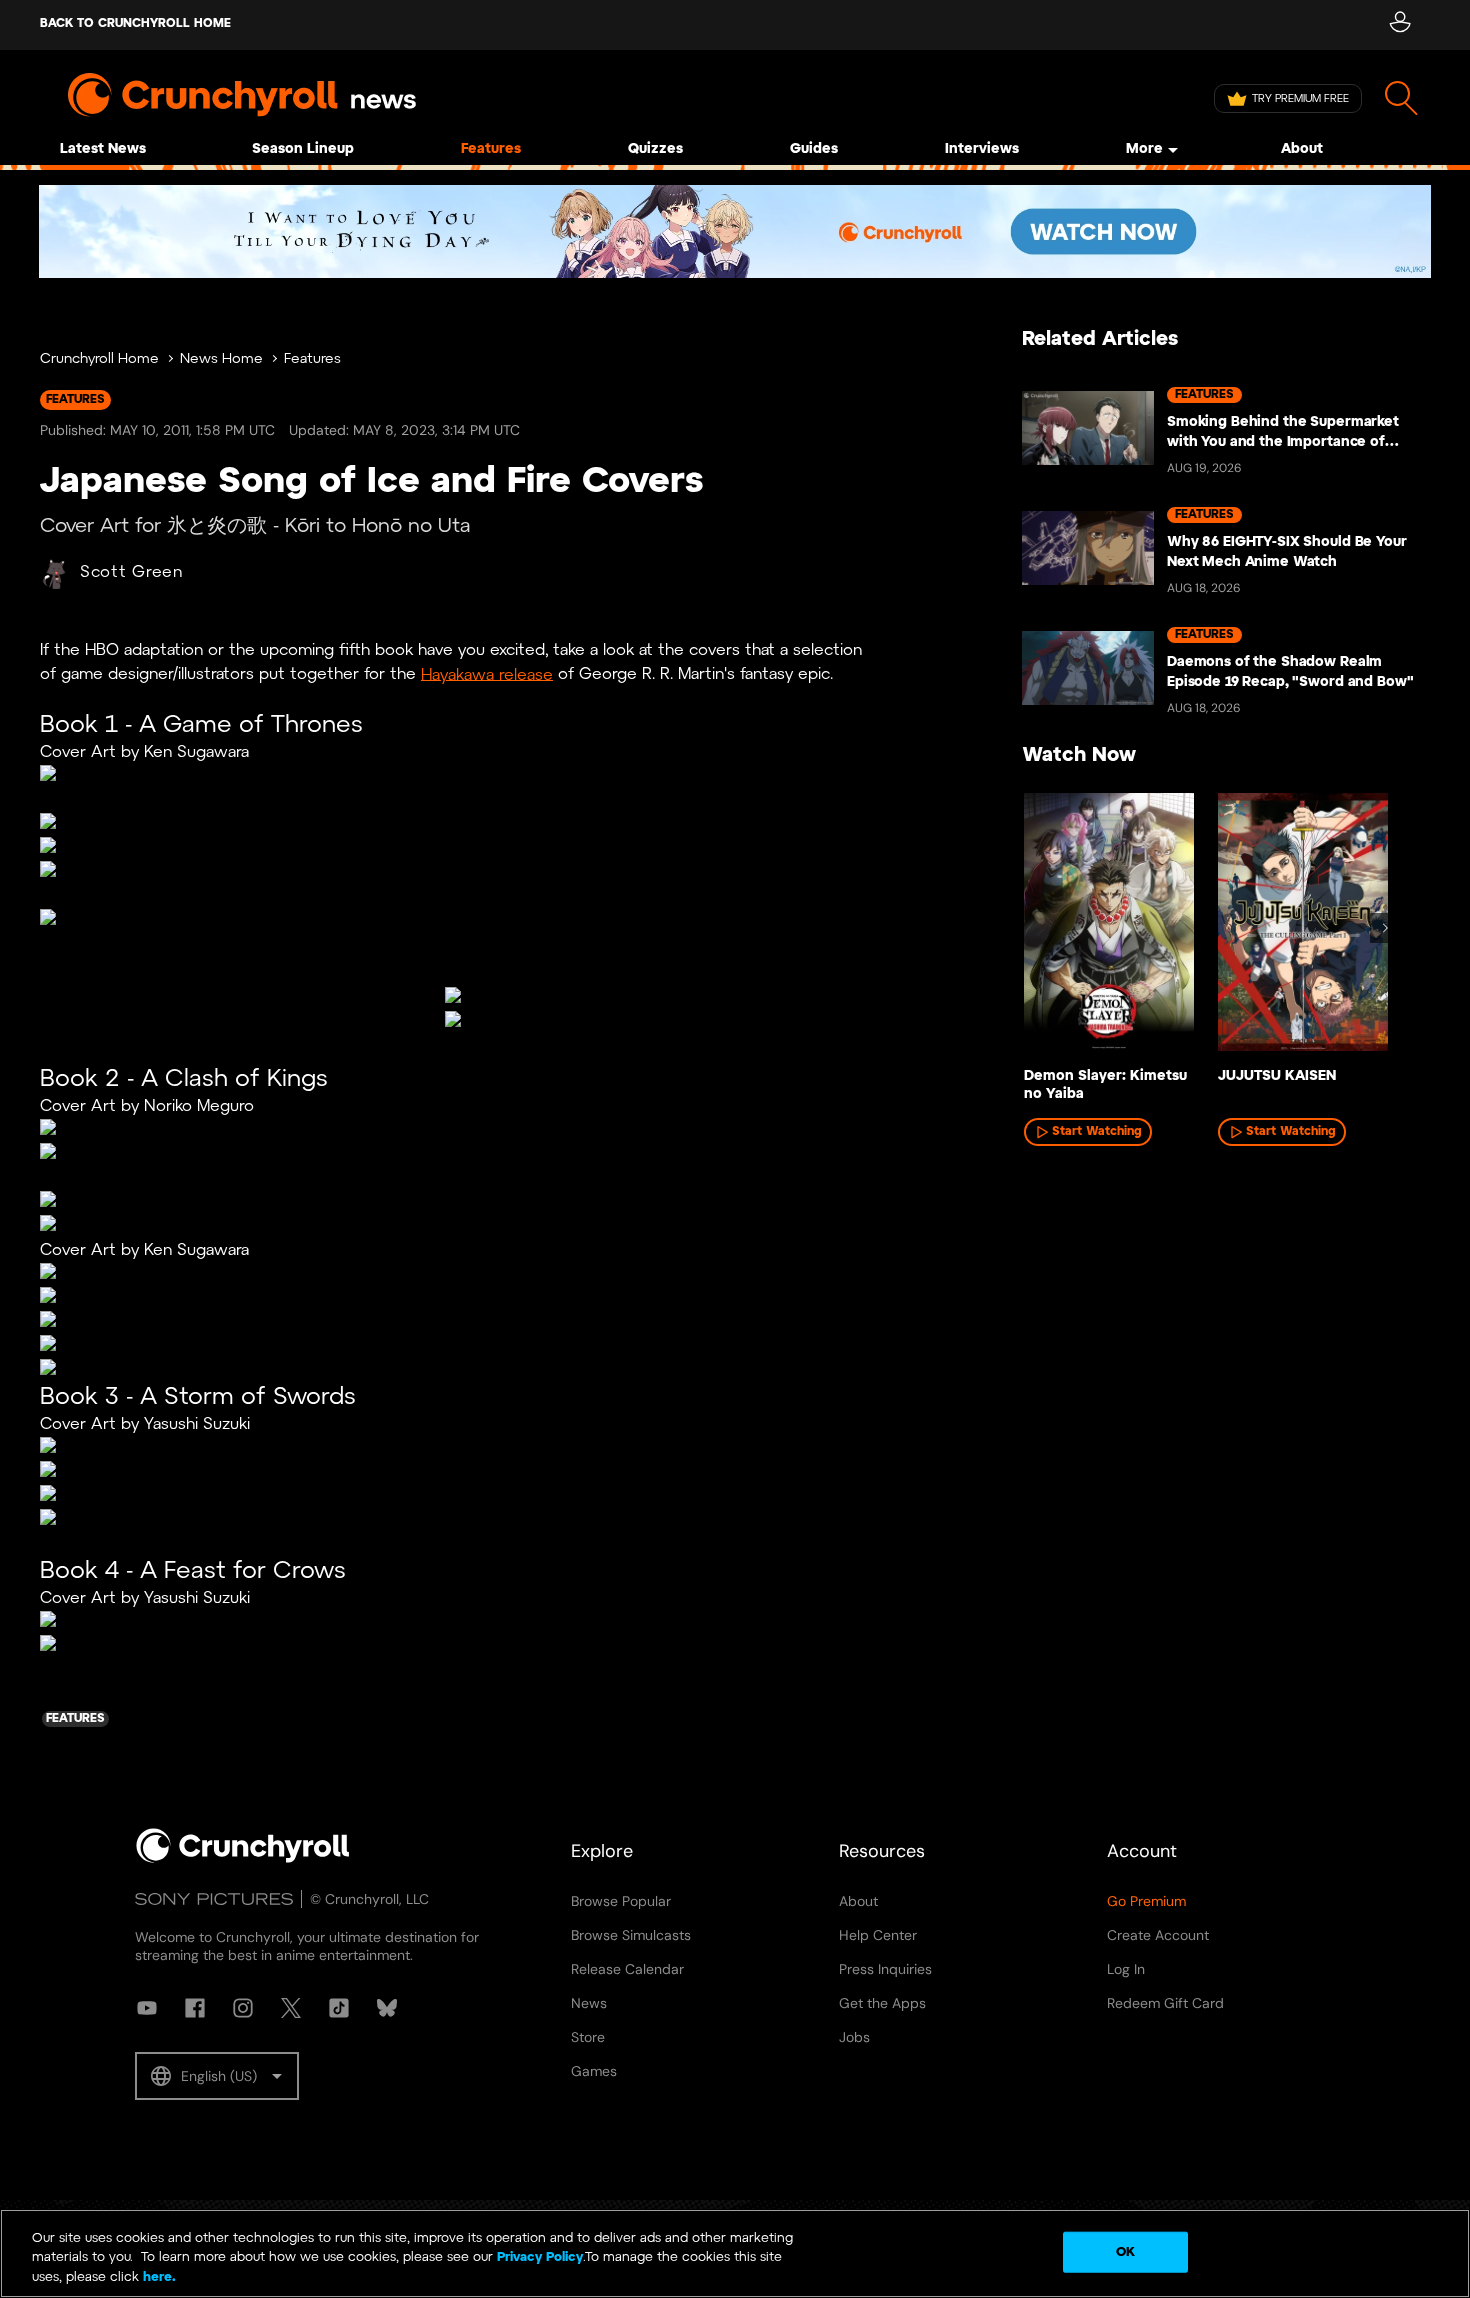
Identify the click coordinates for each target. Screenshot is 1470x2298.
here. (157, 2277)
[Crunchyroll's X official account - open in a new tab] (291, 2008)
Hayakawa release (487, 674)
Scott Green (131, 572)
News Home (221, 359)
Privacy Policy (540, 2258)
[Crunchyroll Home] (243, 1859)
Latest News (103, 149)
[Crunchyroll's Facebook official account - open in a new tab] (195, 2008)
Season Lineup (303, 149)
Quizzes (655, 149)
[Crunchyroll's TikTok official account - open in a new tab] (339, 2008)
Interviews (982, 149)
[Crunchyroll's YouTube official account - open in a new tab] (147, 2008)
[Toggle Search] (1401, 98)
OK (1125, 2251)
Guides (814, 149)
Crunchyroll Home (99, 359)
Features (491, 149)
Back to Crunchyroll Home (135, 23)
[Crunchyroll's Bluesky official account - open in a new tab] (387, 2008)
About (1302, 149)
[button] (217, 2076)
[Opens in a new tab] (735, 231)
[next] (1385, 928)
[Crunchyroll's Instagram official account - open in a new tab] (243, 2008)
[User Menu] (1399, 25)
